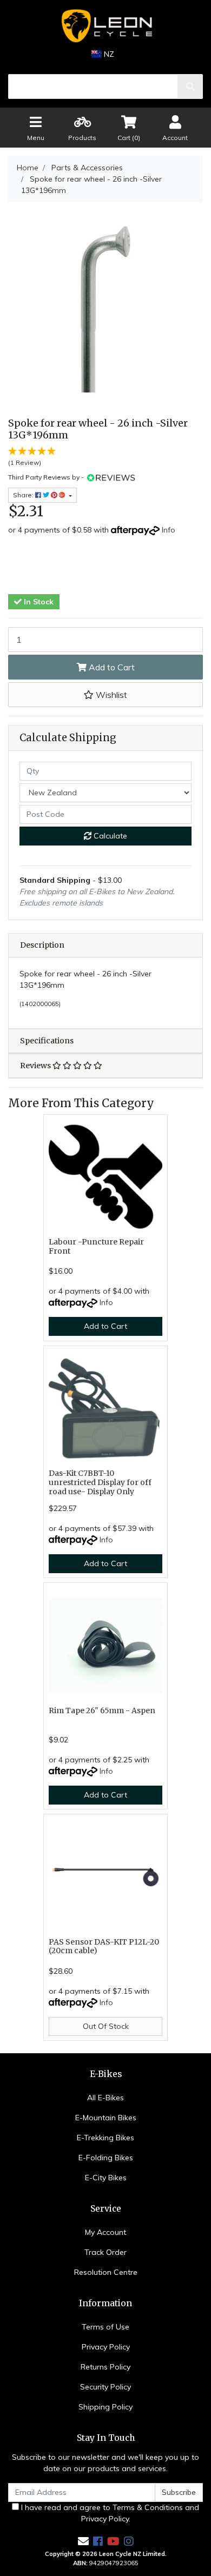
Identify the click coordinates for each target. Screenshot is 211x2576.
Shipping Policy (105, 2407)
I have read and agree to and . (109, 2513)
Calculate (109, 836)
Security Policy (105, 2387)
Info (169, 530)
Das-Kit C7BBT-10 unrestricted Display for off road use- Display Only (100, 1482)
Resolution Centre (106, 2272)
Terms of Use (105, 2327)
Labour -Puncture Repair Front (96, 1246)
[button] (105, 695)
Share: (24, 495)
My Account (105, 2232)
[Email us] (83, 2541)
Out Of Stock (106, 2026)
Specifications (47, 1041)
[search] (190, 86)
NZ (108, 54)
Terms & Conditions (148, 2507)
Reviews (36, 1066)
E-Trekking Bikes (105, 2138)
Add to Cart (111, 667)
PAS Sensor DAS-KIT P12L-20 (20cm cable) (104, 1946)
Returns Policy (105, 2367)
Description (42, 945)
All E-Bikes (105, 2098)
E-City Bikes (106, 2178)
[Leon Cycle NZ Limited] (105, 26)
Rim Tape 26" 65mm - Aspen (102, 1710)
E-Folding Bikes (106, 2158)
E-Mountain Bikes (106, 2118)
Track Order (105, 2252)
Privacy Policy (106, 2347)
